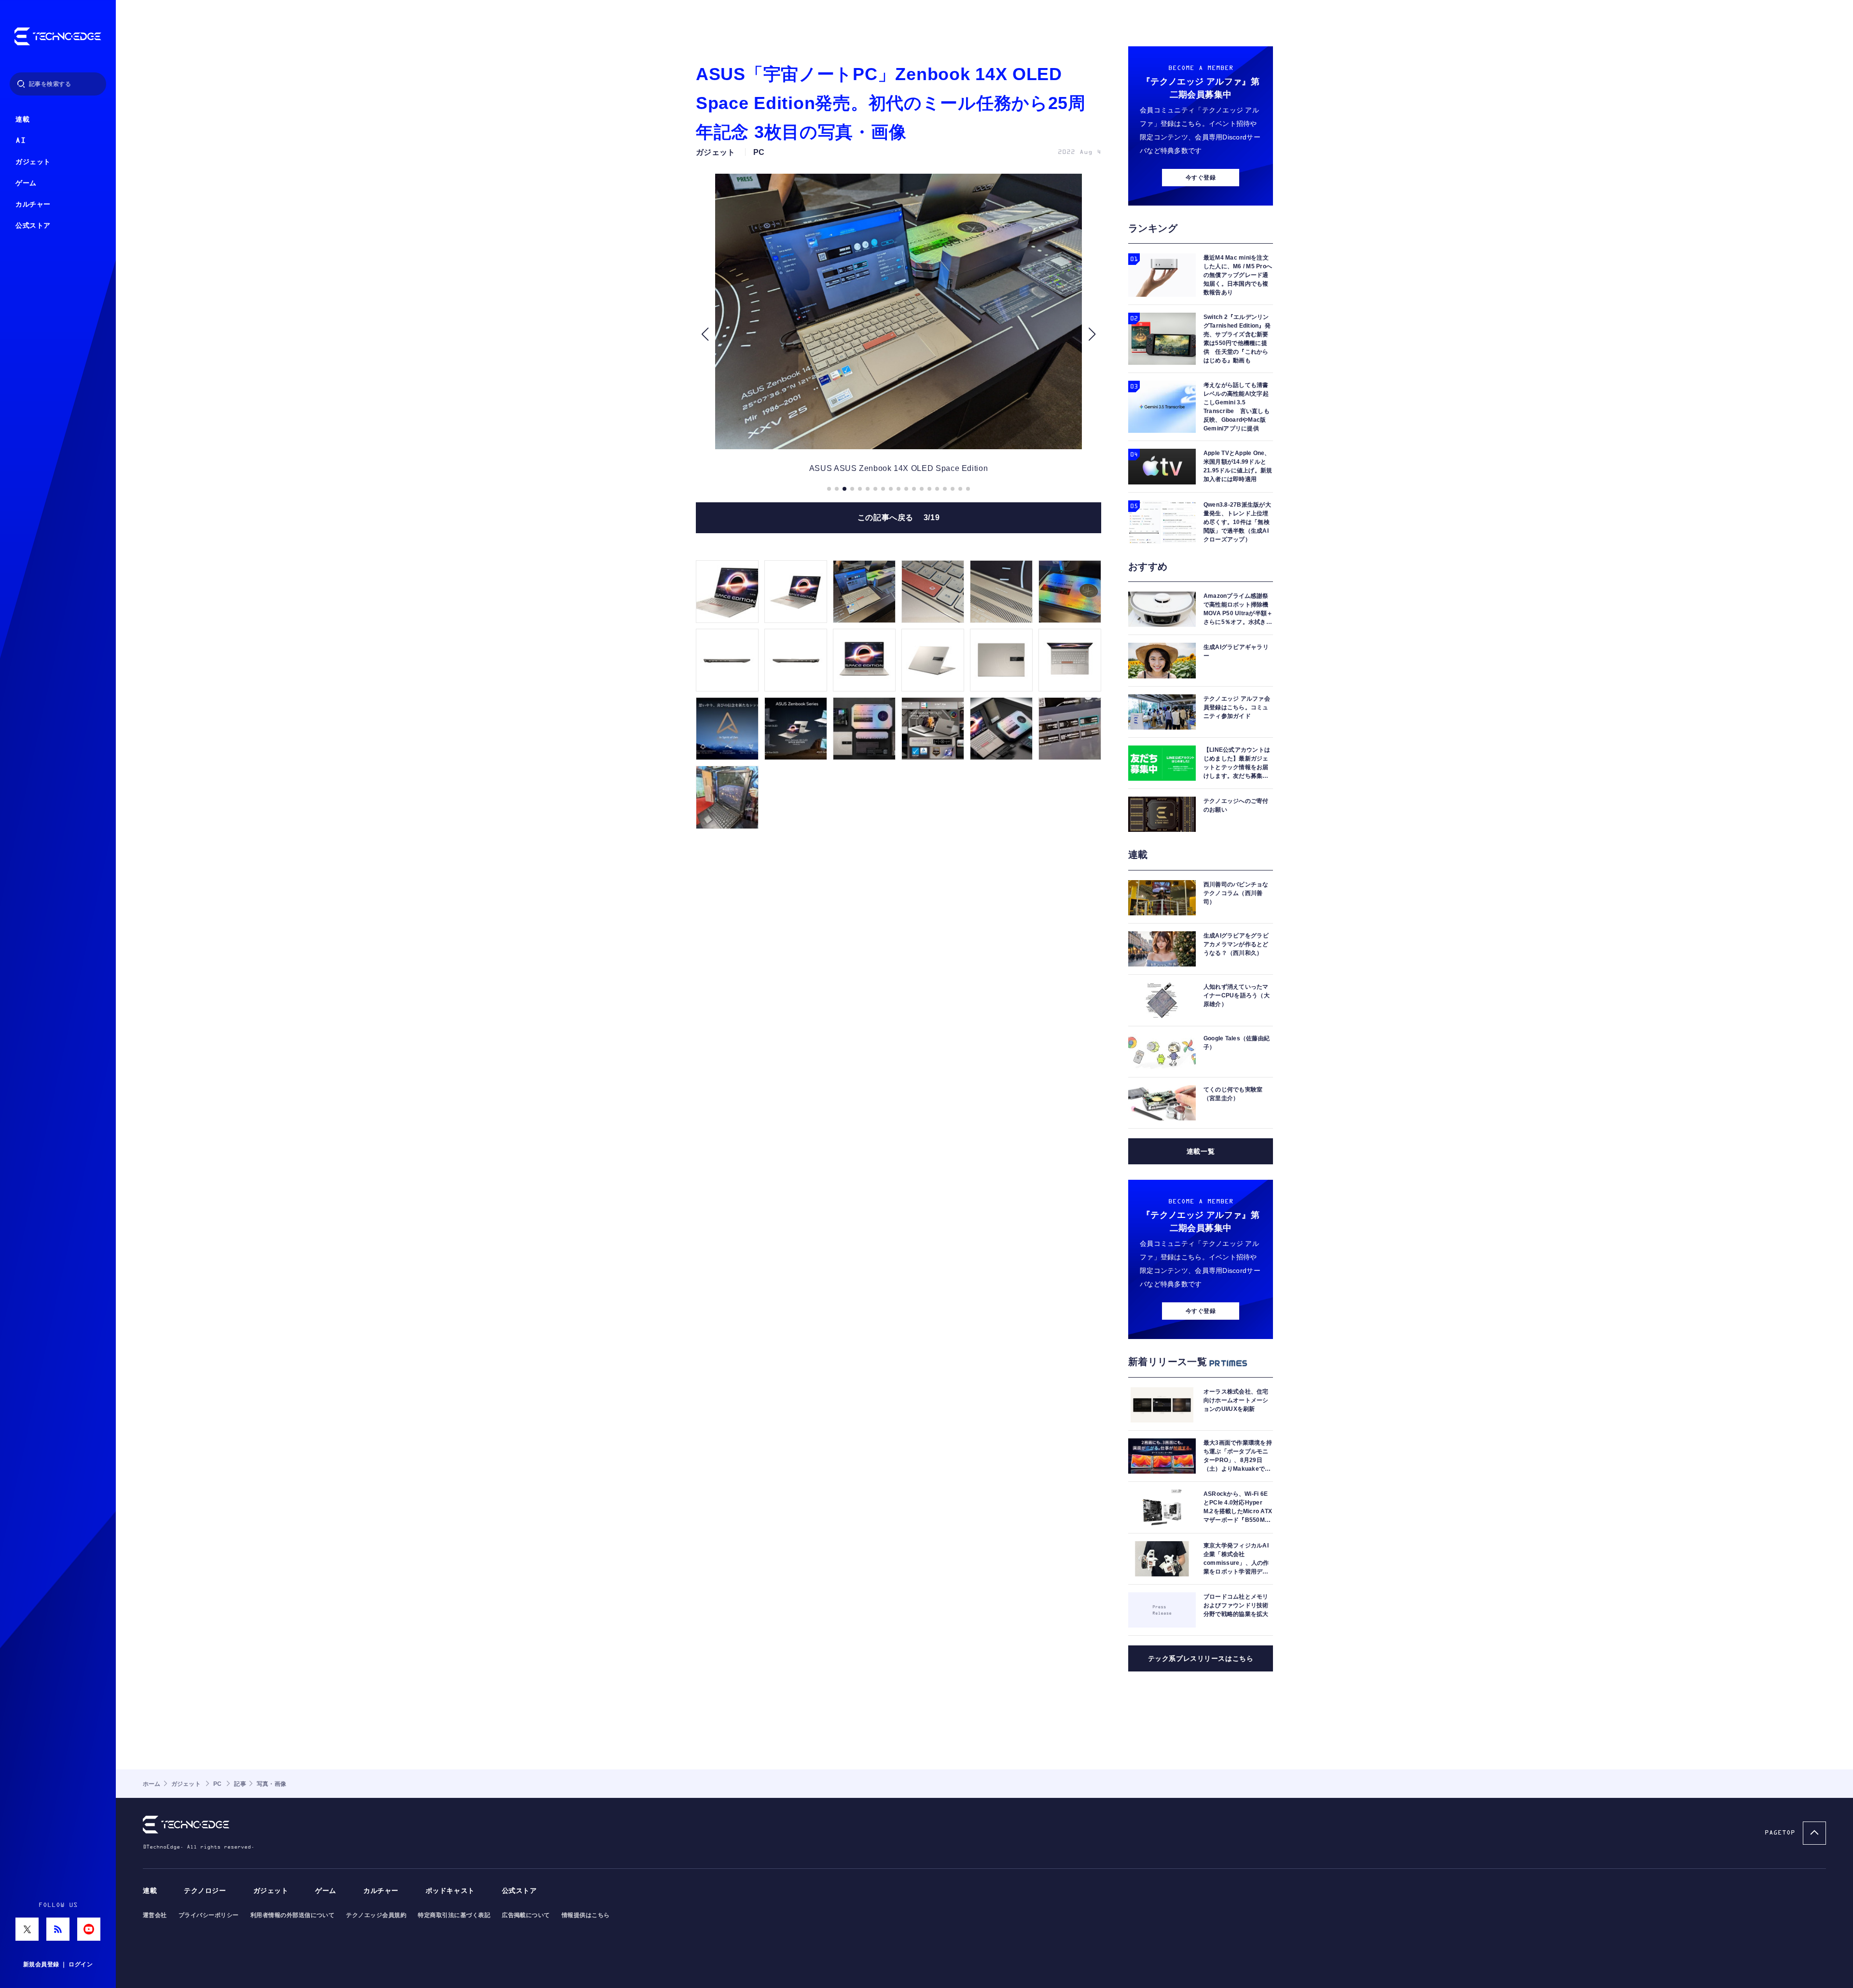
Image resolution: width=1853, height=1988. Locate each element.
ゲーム (26, 183)
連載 (22, 119)
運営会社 (155, 1915)
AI (21, 141)
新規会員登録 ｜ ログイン (58, 1964)
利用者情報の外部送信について (293, 1915)
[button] (705, 334)
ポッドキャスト (450, 1891)
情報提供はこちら (586, 1915)
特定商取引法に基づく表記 (454, 1915)
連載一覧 (1201, 1151)
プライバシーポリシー (209, 1915)
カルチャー (33, 204)
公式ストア (33, 226)
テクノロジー (205, 1891)
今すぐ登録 (1201, 178)
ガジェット (33, 162)
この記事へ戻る (899, 518)
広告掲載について (526, 1915)
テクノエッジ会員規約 (376, 1915)
